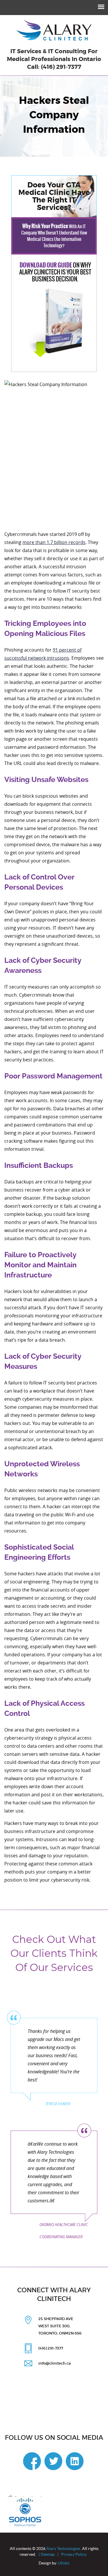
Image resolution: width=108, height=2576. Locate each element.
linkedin (75, 2461)
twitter (53, 2461)
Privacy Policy (74, 2554)
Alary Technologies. (64, 2549)
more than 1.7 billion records (54, 542)
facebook (32, 2461)
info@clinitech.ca (55, 2363)
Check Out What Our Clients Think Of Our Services (54, 1953)
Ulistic (64, 2563)
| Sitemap (47, 2554)
